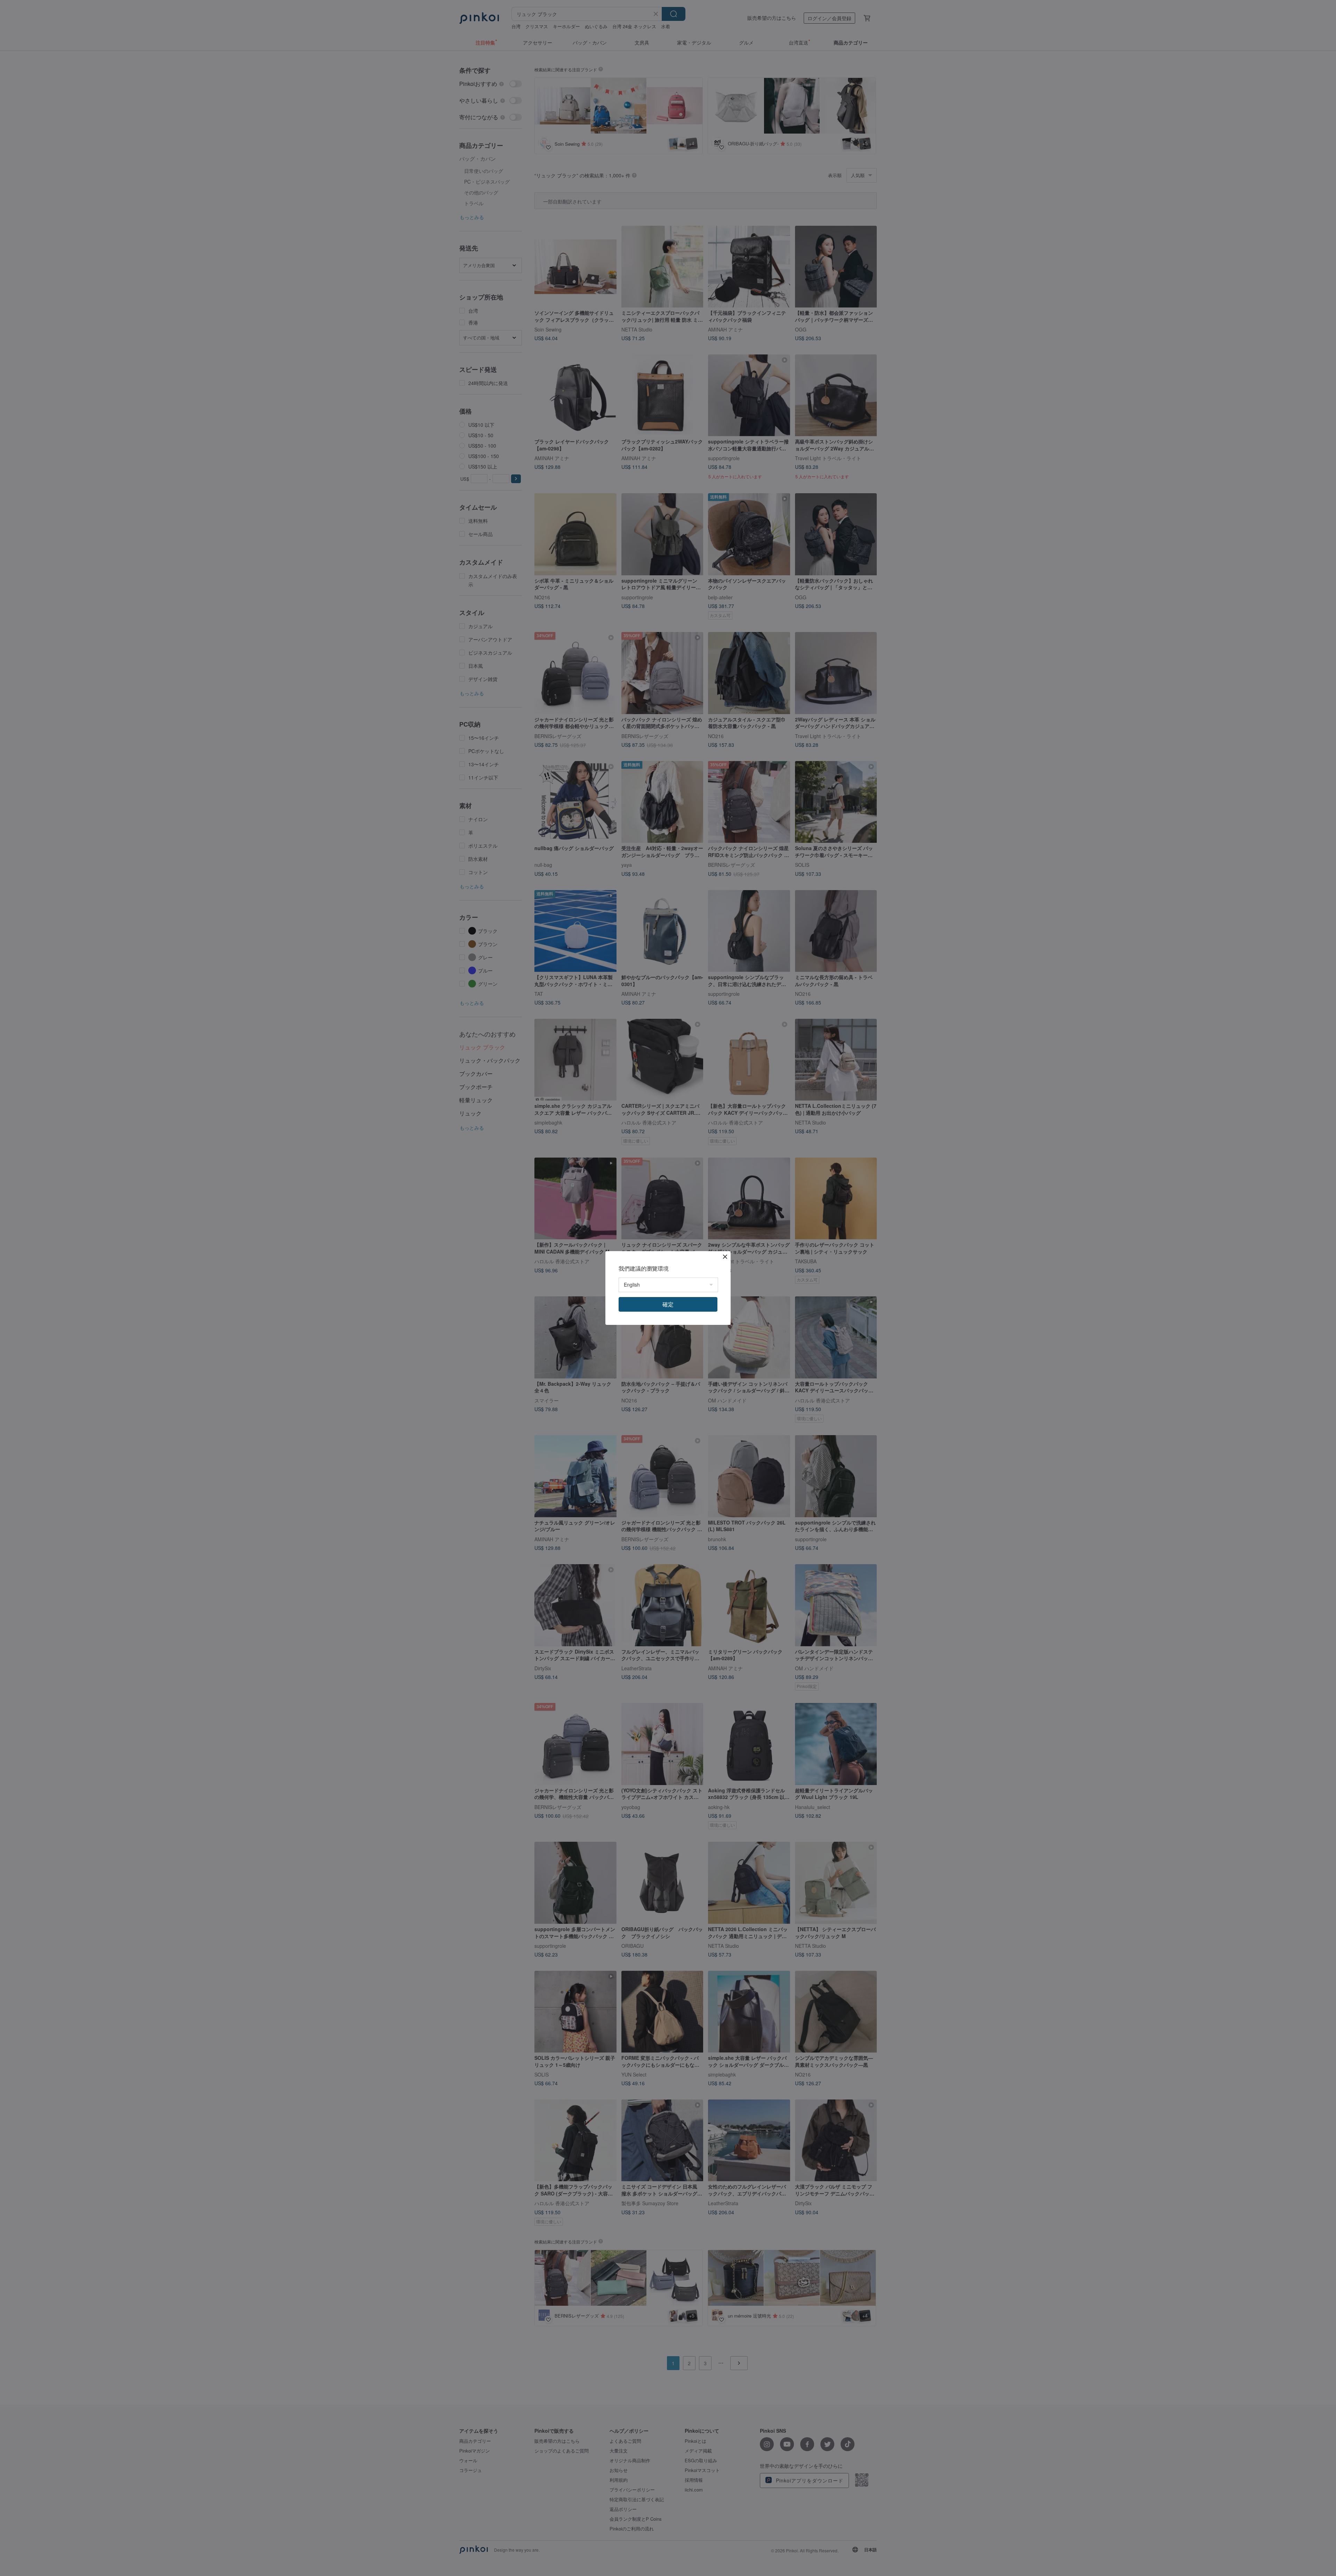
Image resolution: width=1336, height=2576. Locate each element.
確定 (668, 1304)
